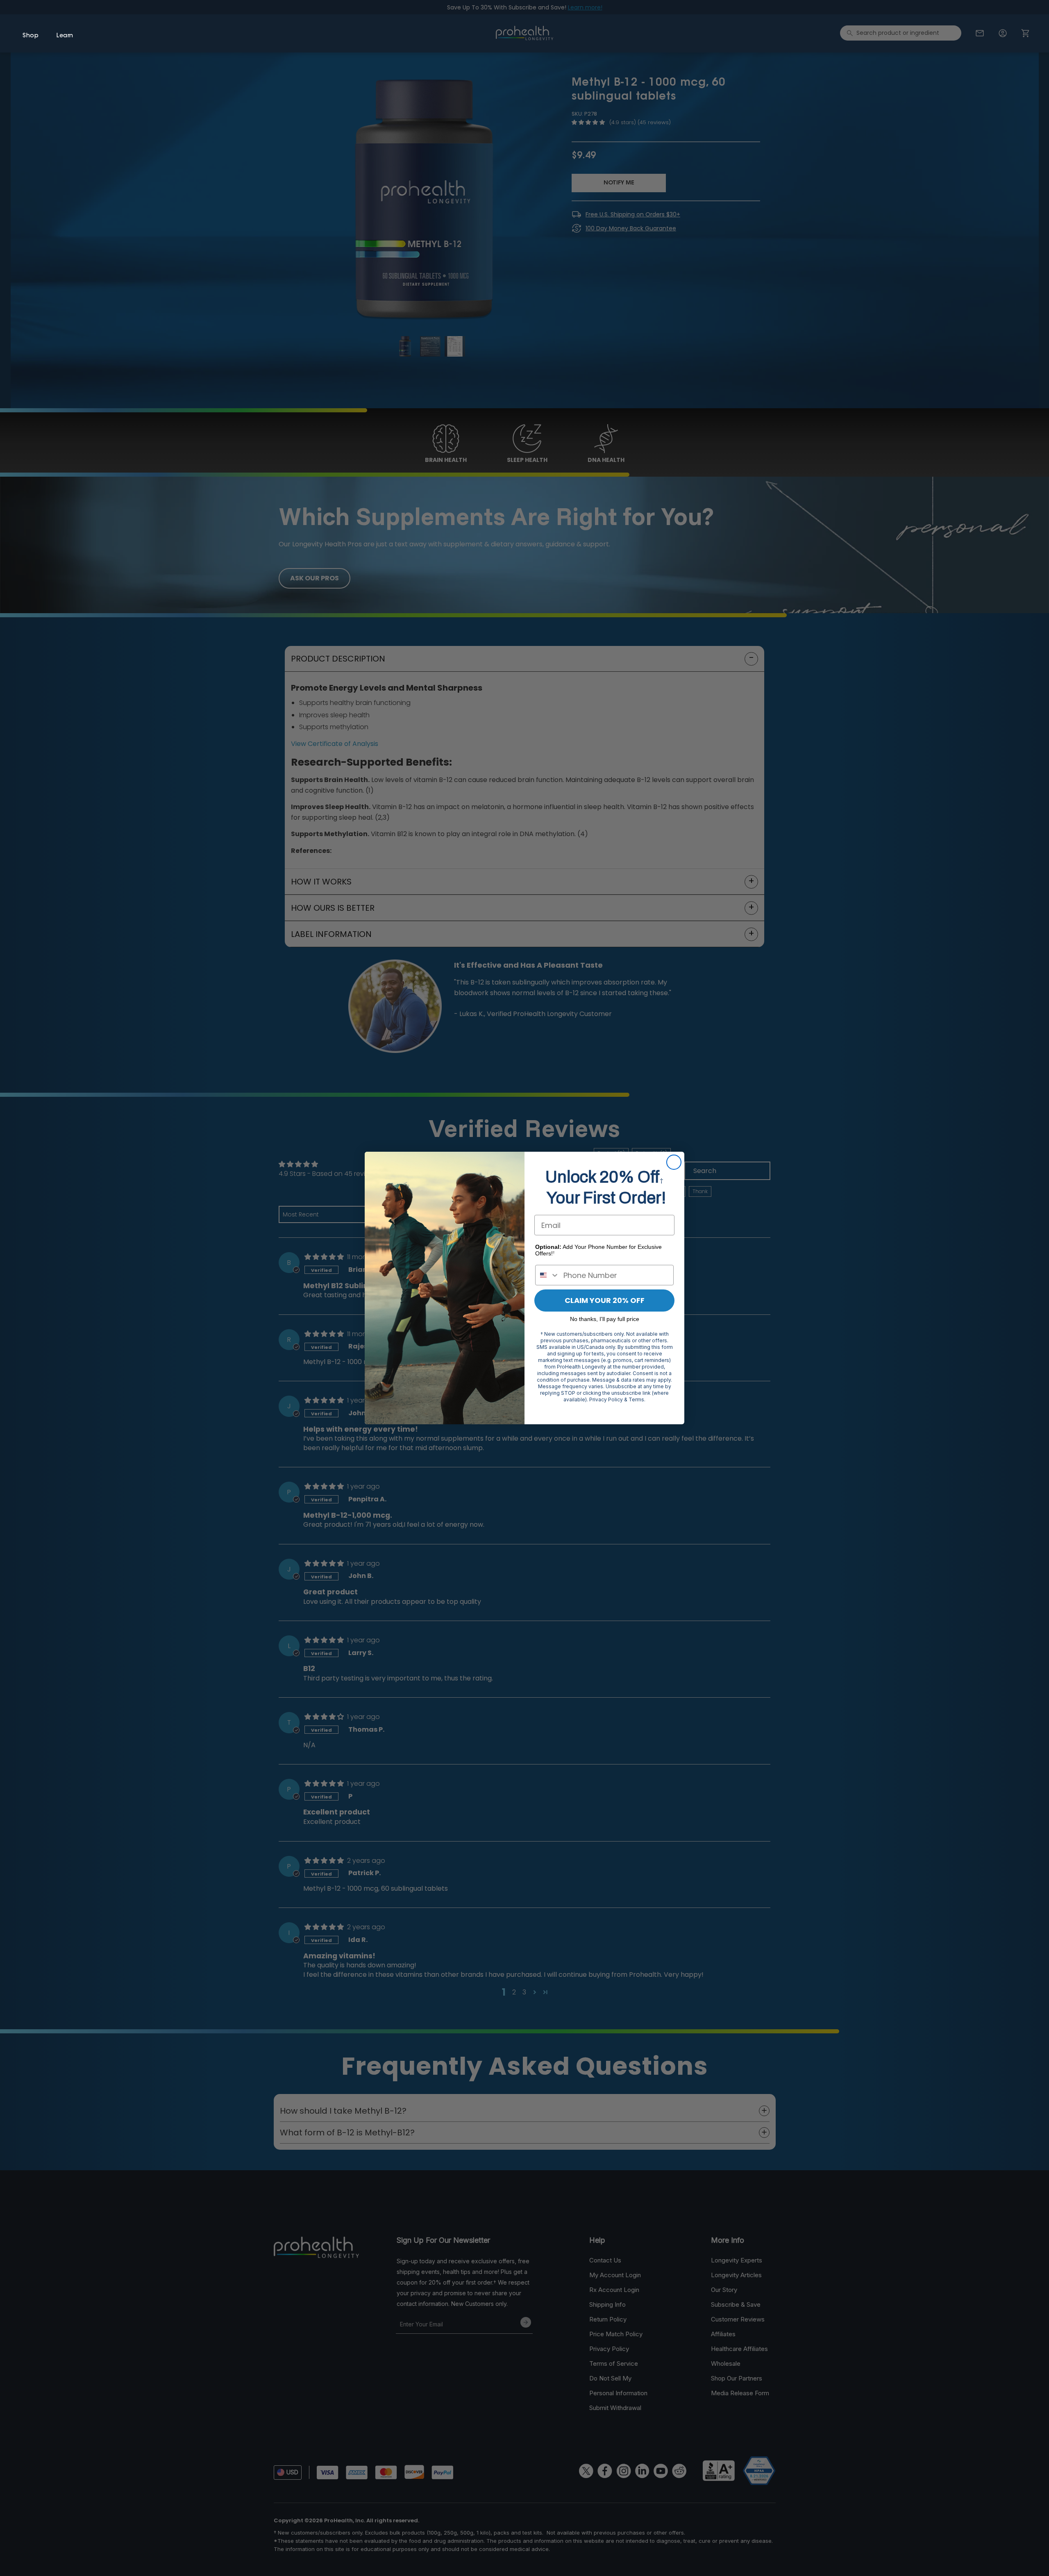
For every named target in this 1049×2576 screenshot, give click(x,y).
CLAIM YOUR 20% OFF (605, 1300)
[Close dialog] (674, 1162)
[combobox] (547, 1275)
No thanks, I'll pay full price (605, 1319)
